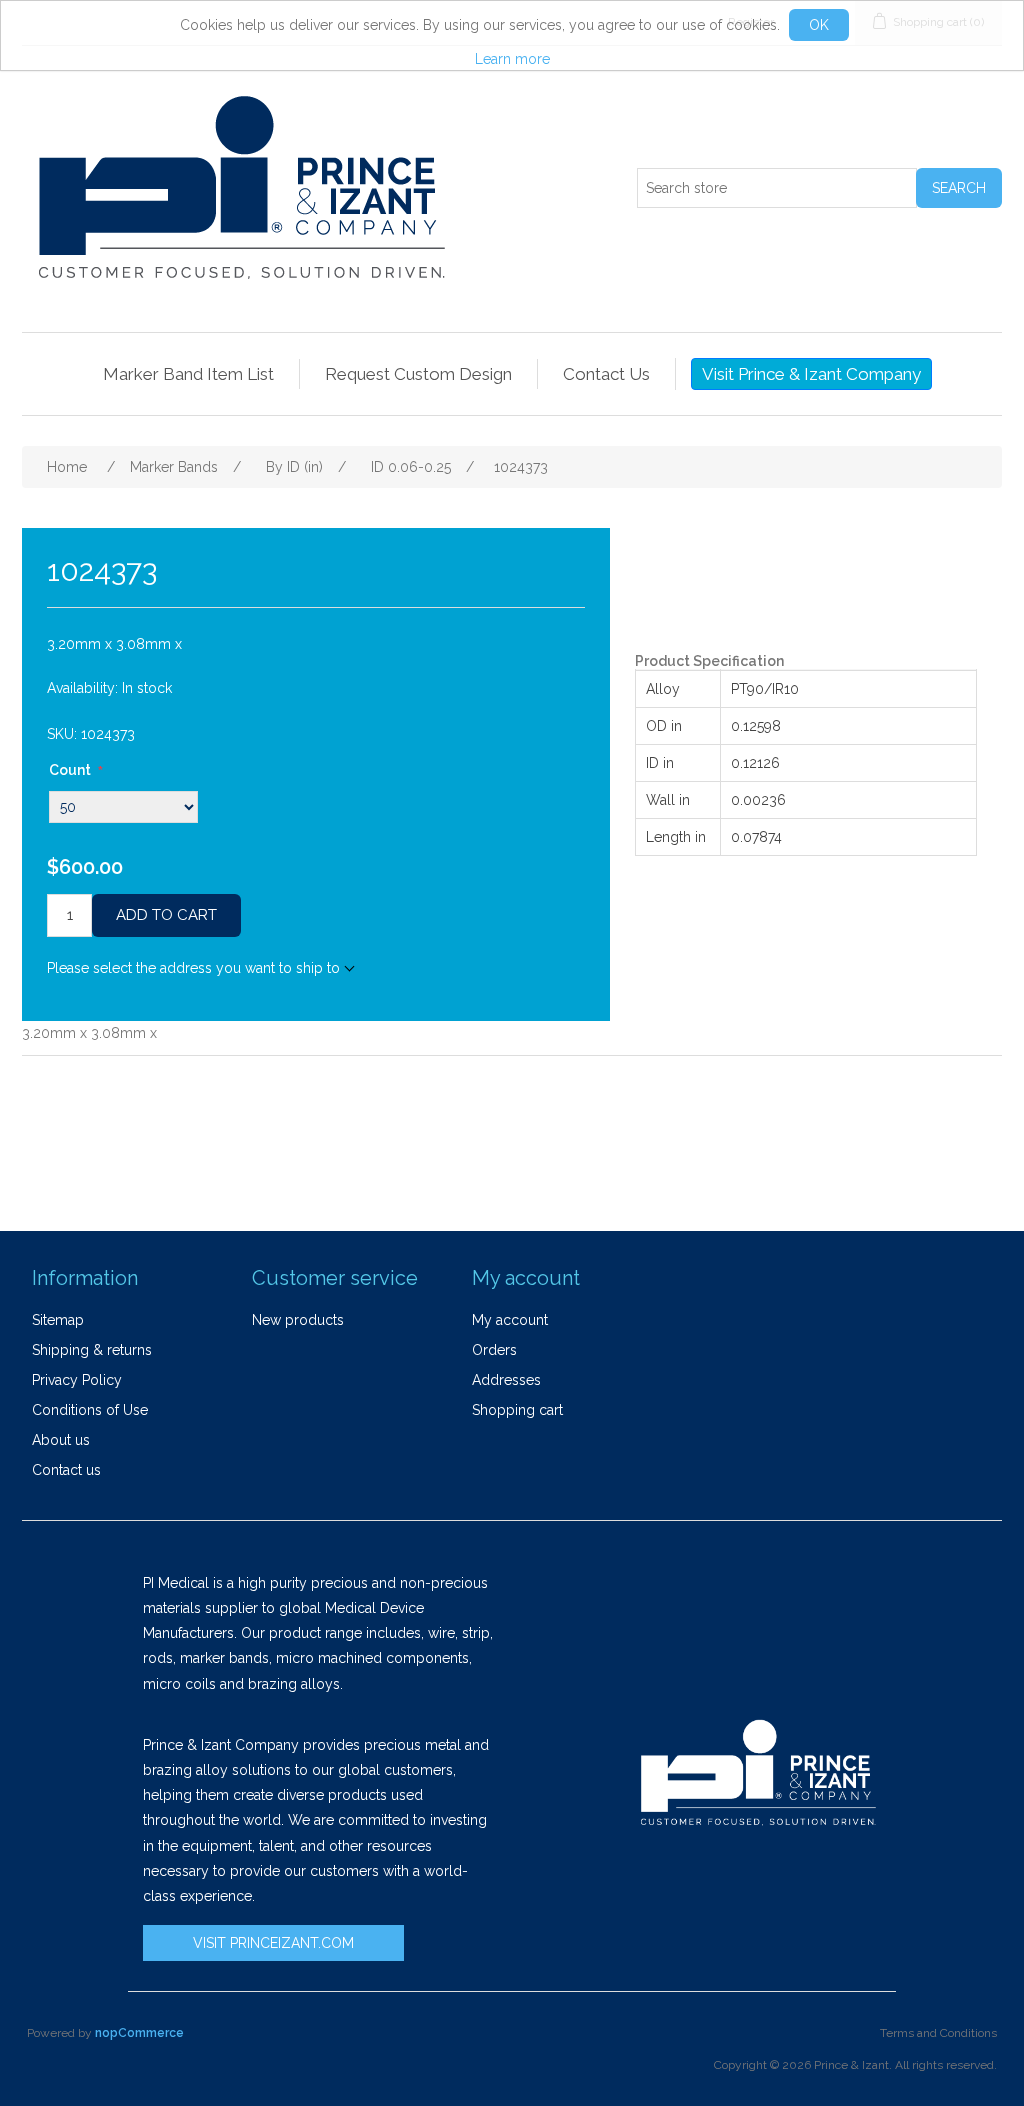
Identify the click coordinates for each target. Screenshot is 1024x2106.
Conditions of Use (90, 1410)
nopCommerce (139, 2033)
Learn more (512, 59)
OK (819, 25)
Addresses (506, 1380)
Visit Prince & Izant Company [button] (811, 374)
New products (298, 1320)
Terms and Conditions (938, 2033)
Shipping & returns (92, 1350)
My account (510, 1320)
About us (61, 1440)
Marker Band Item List (188, 374)
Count (70, 770)
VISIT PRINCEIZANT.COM (273, 1943)
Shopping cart (517, 1410)
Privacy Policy (77, 1380)
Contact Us (606, 374)
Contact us (66, 1470)
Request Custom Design (418, 374)
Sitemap (58, 1320)
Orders (494, 1350)
